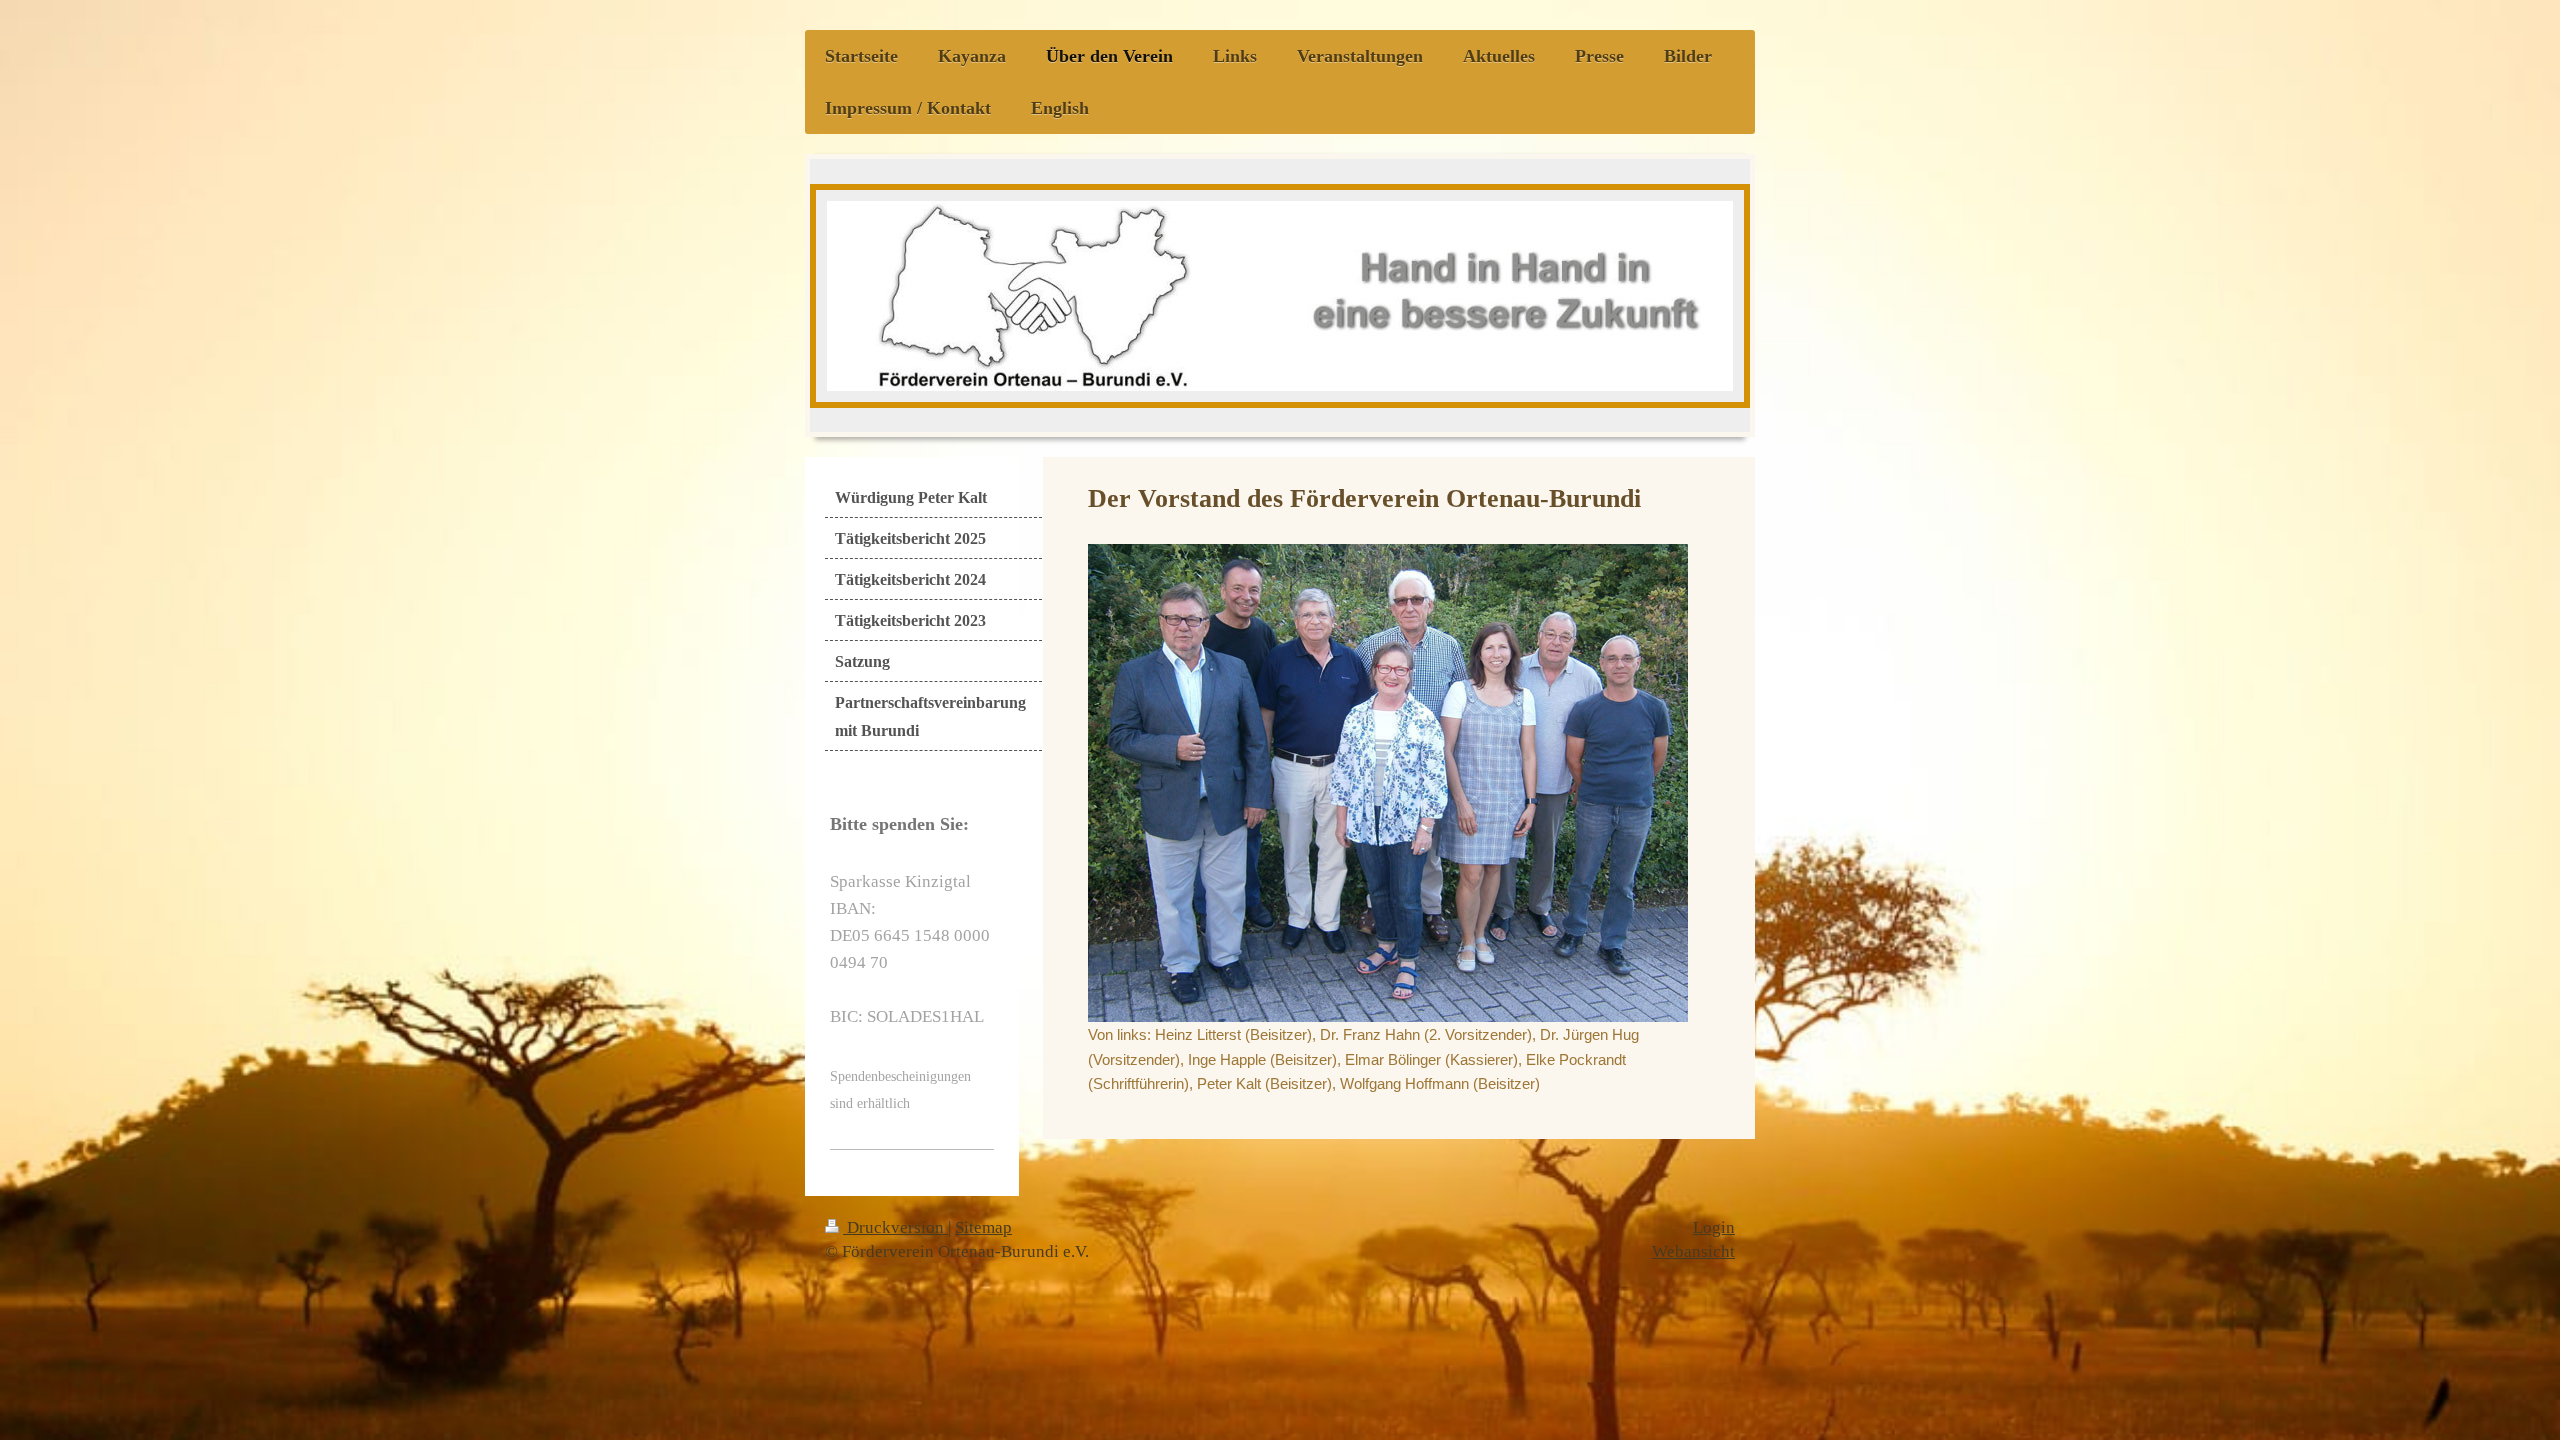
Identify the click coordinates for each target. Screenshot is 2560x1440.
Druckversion (895, 1227)
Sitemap (983, 1227)
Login (1714, 1227)
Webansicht (1693, 1251)
